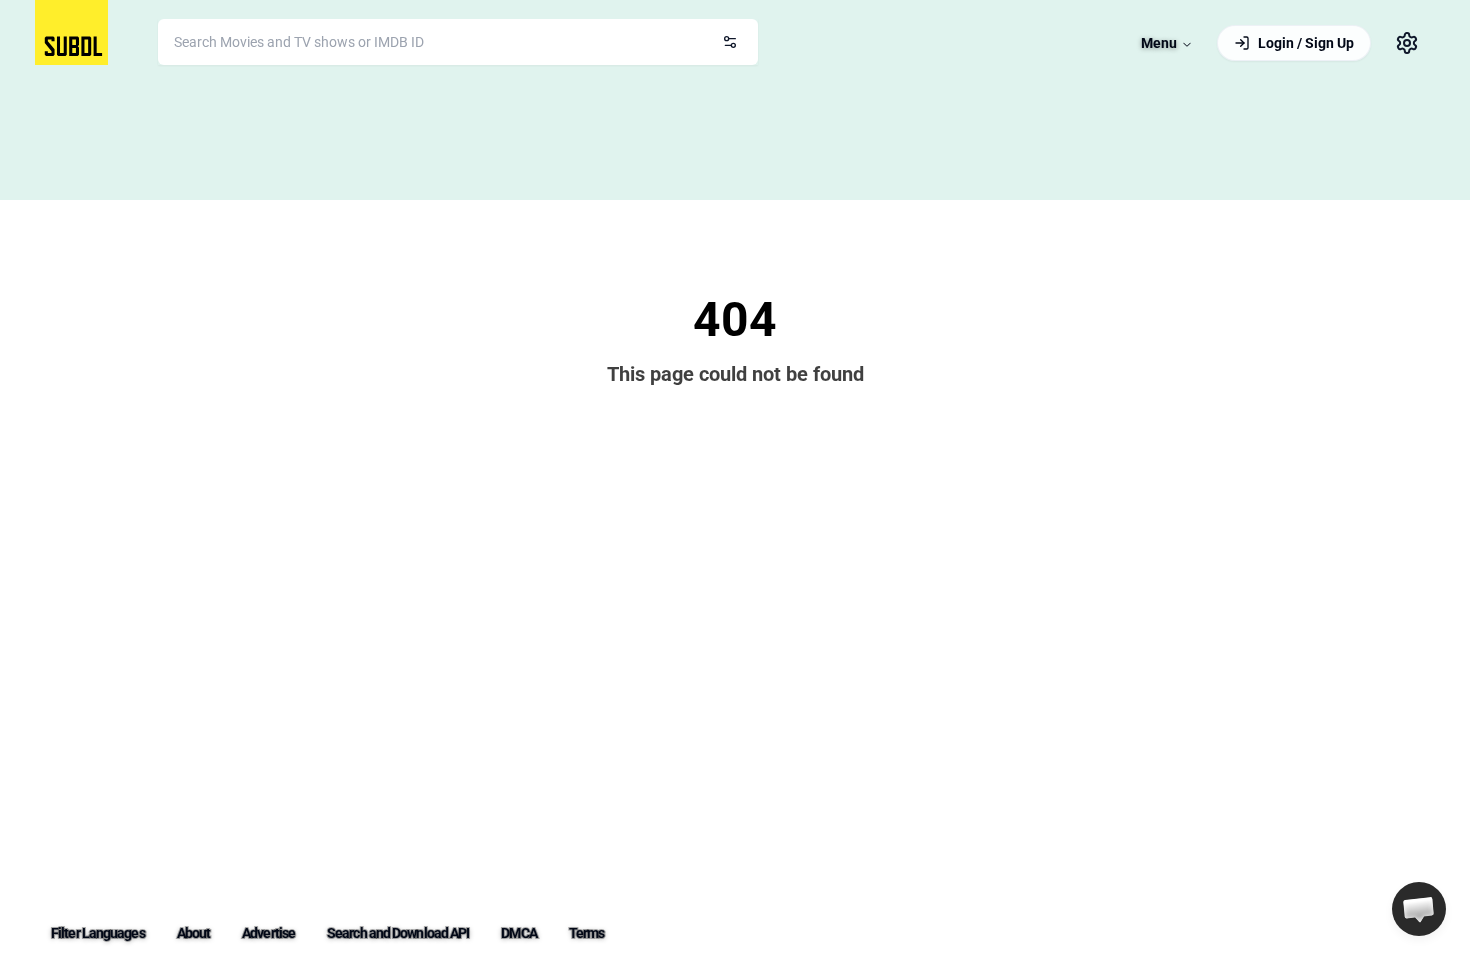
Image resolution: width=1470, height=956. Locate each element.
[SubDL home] (71, 32)
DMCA (518, 933)
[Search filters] (730, 42)
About (194, 933)
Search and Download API (398, 933)
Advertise (268, 933)
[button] (1419, 909)
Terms (587, 933)
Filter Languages (98, 933)
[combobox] (458, 42)
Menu (1159, 43)
